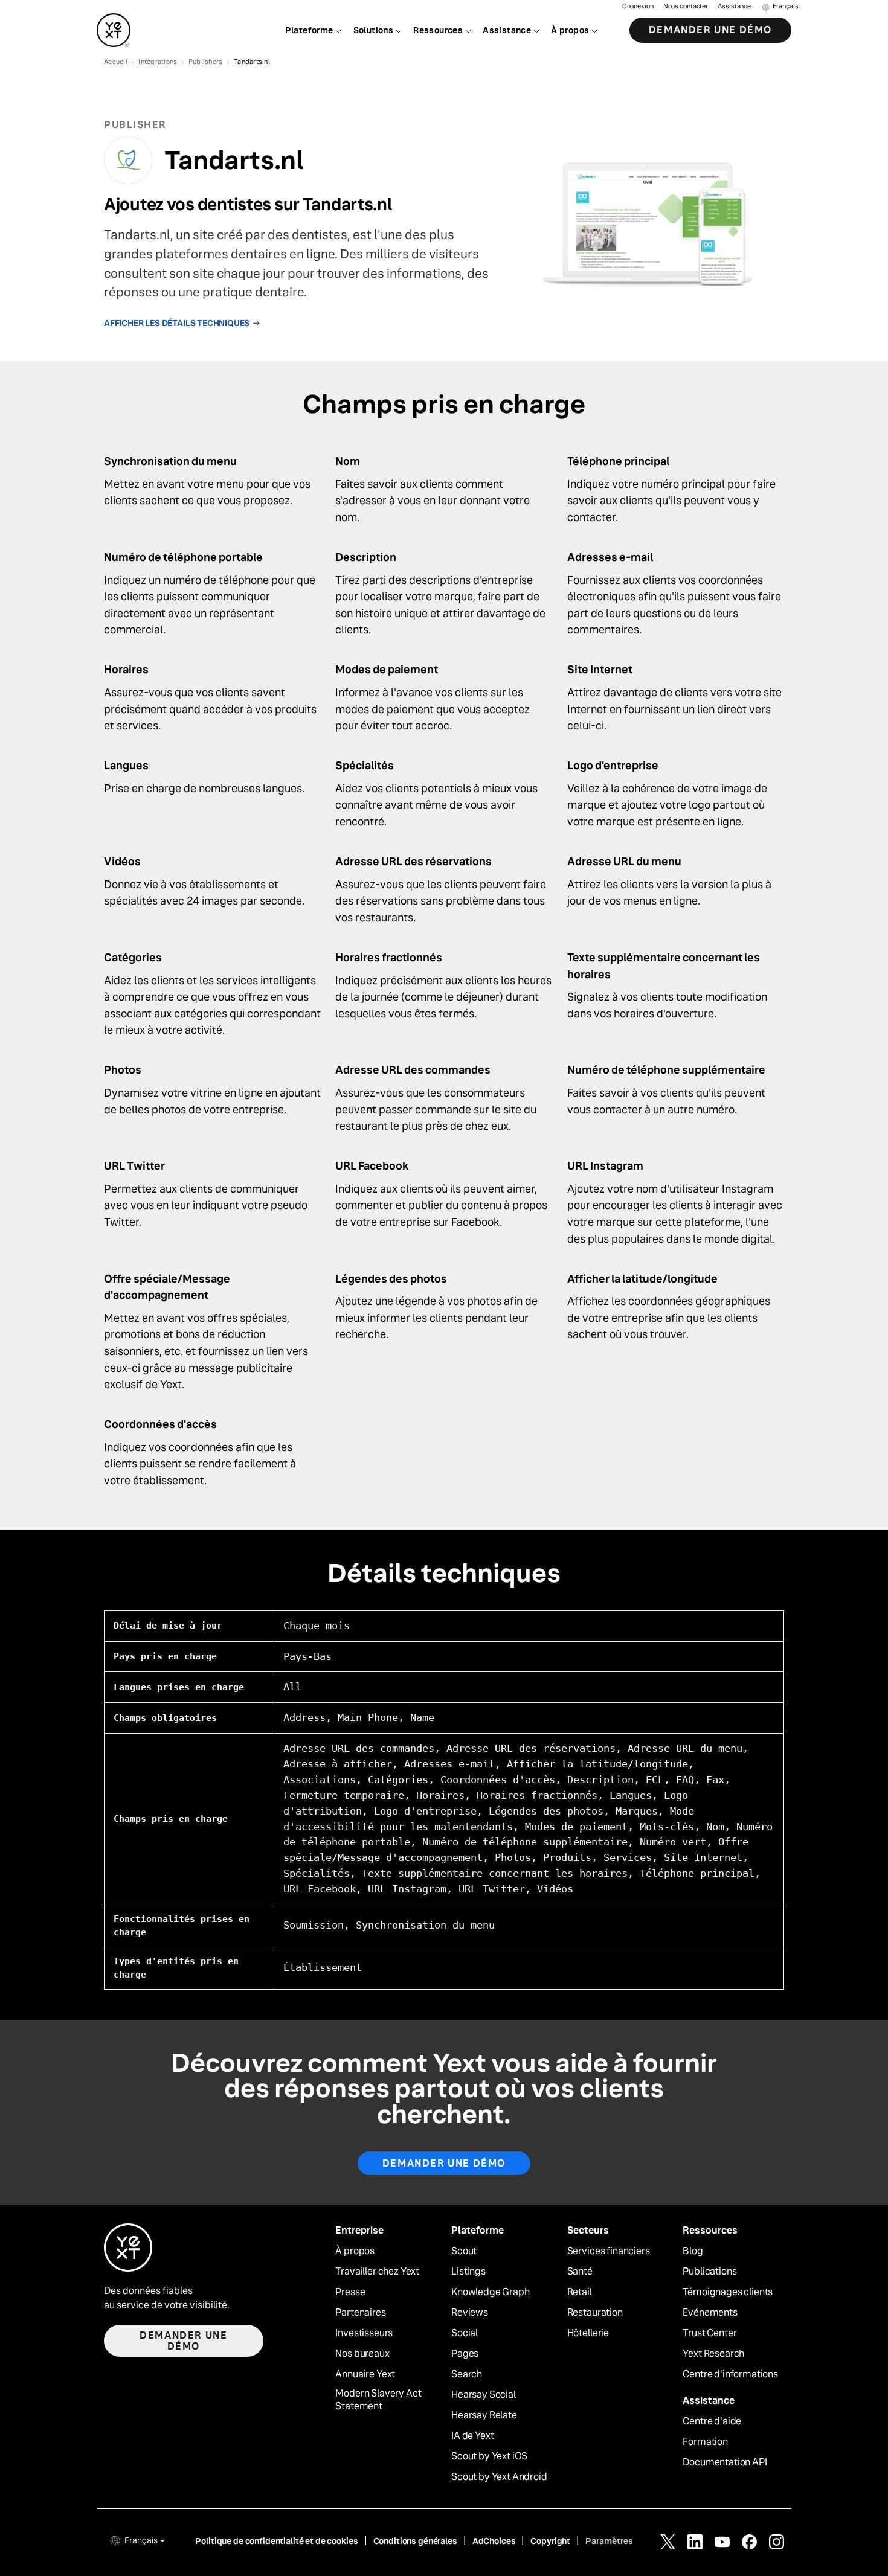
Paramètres (609, 2541)
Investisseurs (364, 2333)
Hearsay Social (484, 2395)
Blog (693, 2251)
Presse (350, 2292)
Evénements (710, 2313)
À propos (355, 2251)
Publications (709, 2272)
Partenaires (360, 2313)
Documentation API (725, 2462)
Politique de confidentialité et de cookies (276, 2541)
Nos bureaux (362, 2354)
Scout (464, 2251)
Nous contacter (686, 6)
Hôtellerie (588, 2333)
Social (465, 2333)
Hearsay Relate (484, 2415)
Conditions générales (415, 2541)
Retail (580, 2292)
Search (467, 2374)
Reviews (470, 2313)
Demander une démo (710, 30)
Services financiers (609, 2251)
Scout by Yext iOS (489, 2456)
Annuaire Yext (365, 2374)
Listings (468, 2272)
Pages (465, 2354)
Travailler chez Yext (377, 2272)
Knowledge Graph (491, 2292)
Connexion (638, 6)
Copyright (550, 2541)
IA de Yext (472, 2436)
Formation (705, 2442)
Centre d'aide (712, 2421)
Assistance (734, 6)
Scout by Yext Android (499, 2477)
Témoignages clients (728, 2292)
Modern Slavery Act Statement (378, 2400)
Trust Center (709, 2333)
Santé (580, 2272)
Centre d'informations (730, 2374)
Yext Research (713, 2354)
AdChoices (494, 2541)
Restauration (595, 2313)
